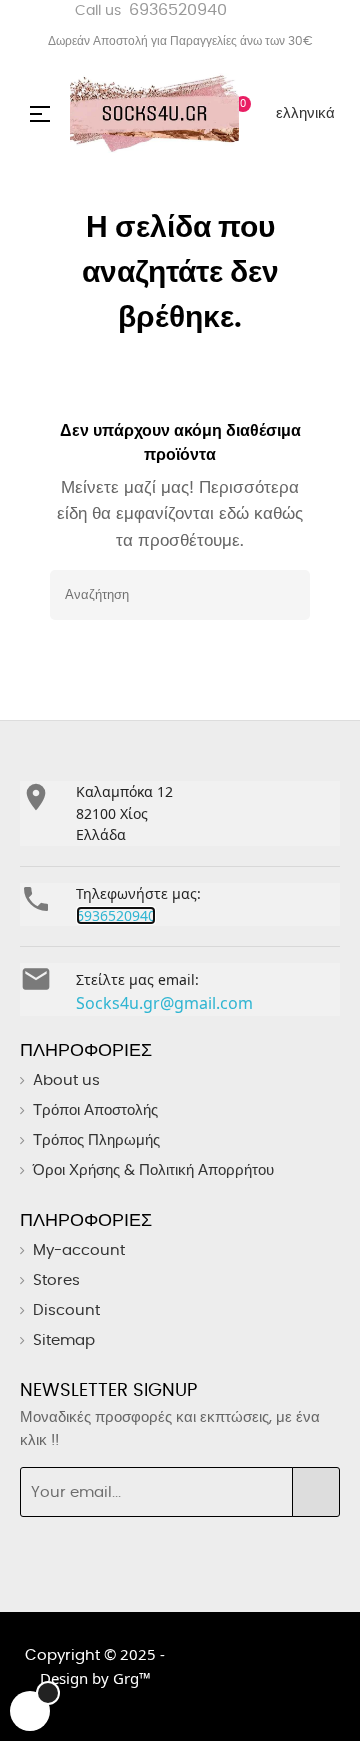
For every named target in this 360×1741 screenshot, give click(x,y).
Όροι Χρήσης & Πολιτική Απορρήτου (153, 1170)
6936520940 (178, 10)
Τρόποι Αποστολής (95, 1110)
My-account (79, 1250)
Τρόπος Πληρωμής (96, 1140)
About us (66, 1080)
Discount (66, 1310)
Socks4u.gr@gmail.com (164, 1003)
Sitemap (64, 1340)
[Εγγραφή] (316, 1492)
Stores (56, 1280)
